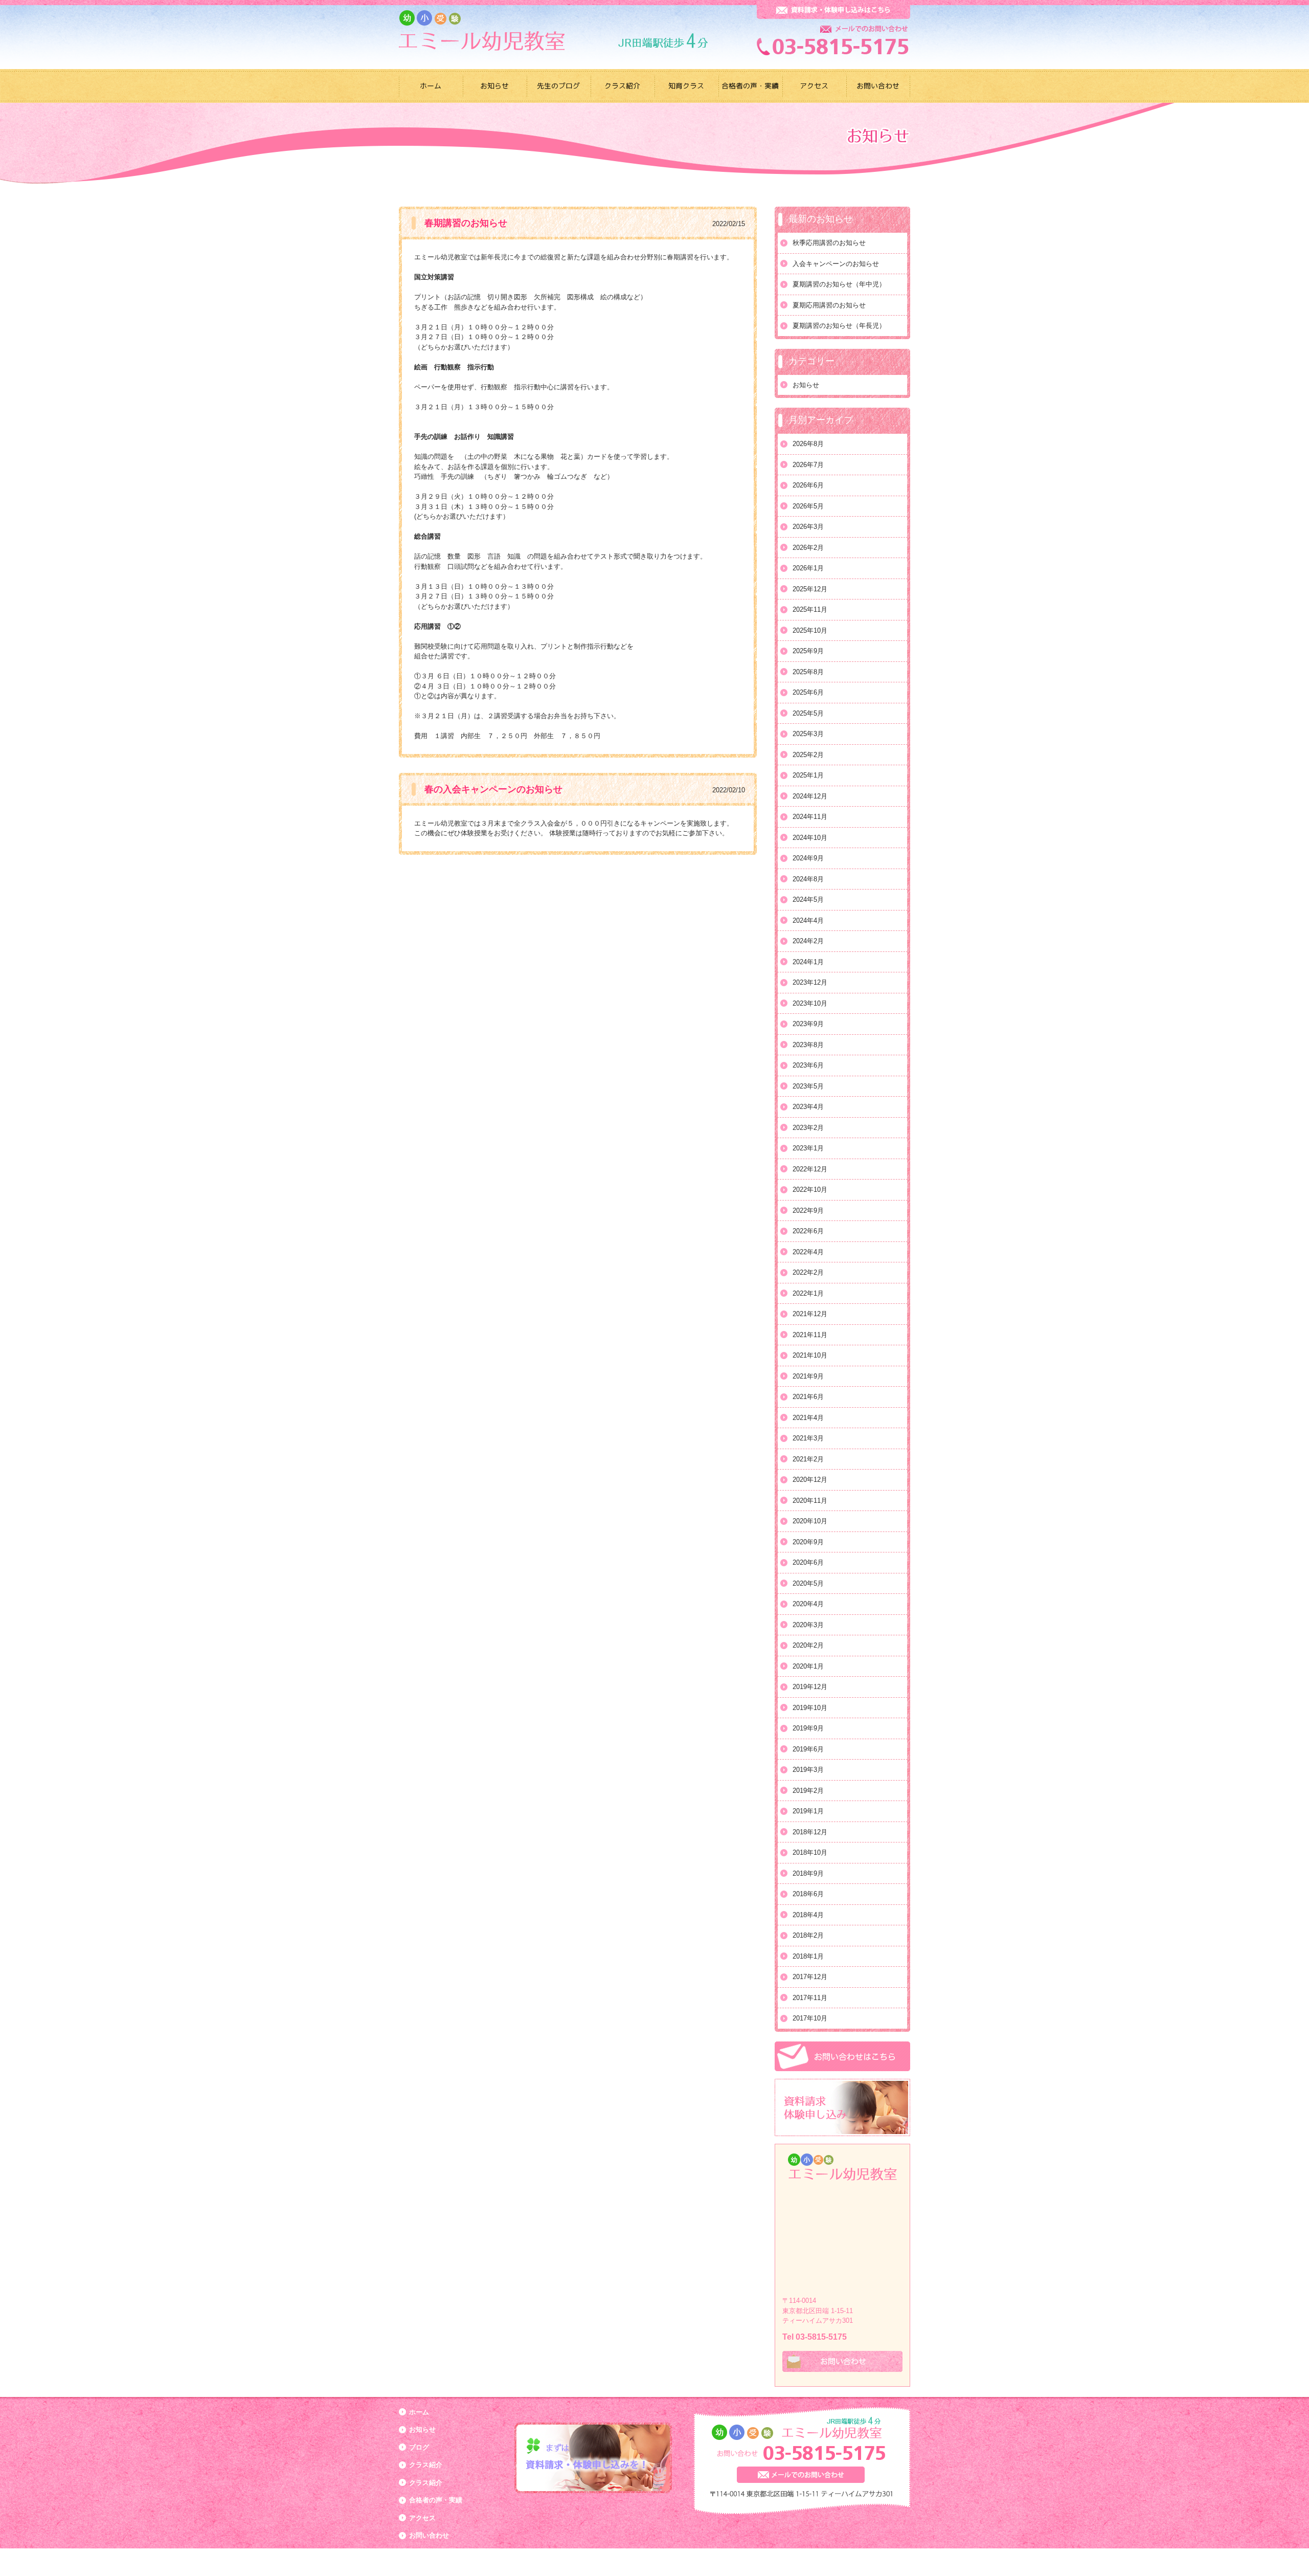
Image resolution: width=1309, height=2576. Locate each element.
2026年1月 (808, 568)
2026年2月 (808, 548)
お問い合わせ (429, 2535)
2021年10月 (810, 1355)
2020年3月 (808, 1625)
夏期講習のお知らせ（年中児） (839, 284)
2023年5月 (808, 1086)
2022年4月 (808, 1252)
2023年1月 (808, 1148)
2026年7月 (808, 465)
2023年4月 (808, 1107)
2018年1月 (808, 1956)
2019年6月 (808, 1749)
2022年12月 (810, 1169)
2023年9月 (808, 1024)
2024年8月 (808, 879)
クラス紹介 (426, 2465)
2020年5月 (808, 1583)
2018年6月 (808, 1894)
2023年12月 (810, 982)
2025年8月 (808, 672)
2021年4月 (808, 1418)
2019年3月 (808, 1770)
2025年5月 (808, 713)
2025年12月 (810, 589)
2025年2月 (808, 755)
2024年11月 (810, 817)
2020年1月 (808, 1666)
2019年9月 (808, 1728)
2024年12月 (810, 796)
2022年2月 (808, 1272)
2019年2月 (808, 1791)
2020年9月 (808, 1542)
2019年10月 (810, 1708)
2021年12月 (810, 1314)
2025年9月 (808, 651)
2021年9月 (808, 1376)
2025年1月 (808, 775)
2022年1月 (808, 1293)
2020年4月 (808, 1604)
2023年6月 (808, 1065)
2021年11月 (810, 1335)
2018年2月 (808, 1935)
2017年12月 (810, 1977)
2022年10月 (810, 1190)
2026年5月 (808, 506)
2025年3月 (808, 734)
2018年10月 (810, 1852)
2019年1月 (808, 1811)
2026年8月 (808, 444)
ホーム (419, 2412)
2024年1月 (808, 962)
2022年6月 (808, 1231)
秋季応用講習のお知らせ (829, 243)
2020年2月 (808, 1645)
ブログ (419, 2447)
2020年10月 (810, 1521)
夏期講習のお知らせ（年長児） (839, 326)
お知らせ (806, 385)
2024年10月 (810, 838)
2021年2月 (808, 1459)
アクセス (422, 2518)
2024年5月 (808, 900)
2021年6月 (808, 1397)
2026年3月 (808, 527)
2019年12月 (810, 1687)
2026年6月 (808, 485)
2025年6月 (808, 692)
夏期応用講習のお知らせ (829, 305)
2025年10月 (810, 630)
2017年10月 (810, 2018)
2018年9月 (808, 1873)
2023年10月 (810, 1003)
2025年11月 (810, 609)
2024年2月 (808, 941)
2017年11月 (810, 1998)
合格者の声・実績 (436, 2500)
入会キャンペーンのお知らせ (836, 264)
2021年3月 (808, 1438)
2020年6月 (808, 1562)
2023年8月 (808, 1045)
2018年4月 (808, 1915)
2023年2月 (808, 1128)
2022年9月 (808, 1211)
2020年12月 (810, 1480)
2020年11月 (810, 1501)
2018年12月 (810, 1832)
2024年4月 (808, 920)
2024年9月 (808, 858)
